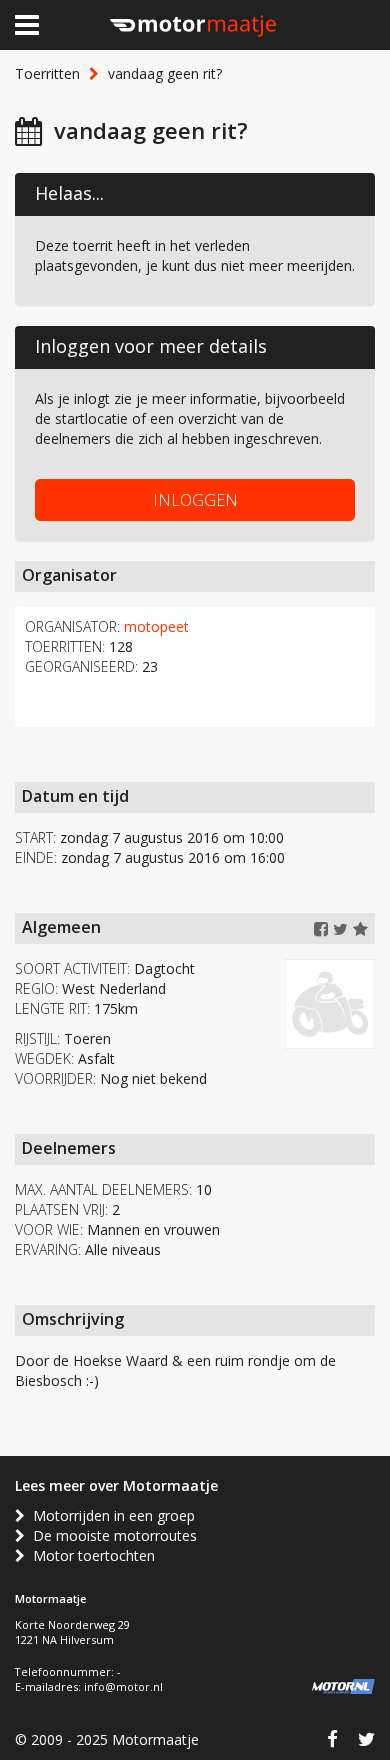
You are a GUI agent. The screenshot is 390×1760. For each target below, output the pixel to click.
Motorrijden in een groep (110, 1515)
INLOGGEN (195, 500)
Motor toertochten (90, 1555)
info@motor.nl (123, 1686)
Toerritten (47, 73)
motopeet (156, 626)
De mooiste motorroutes (111, 1535)
